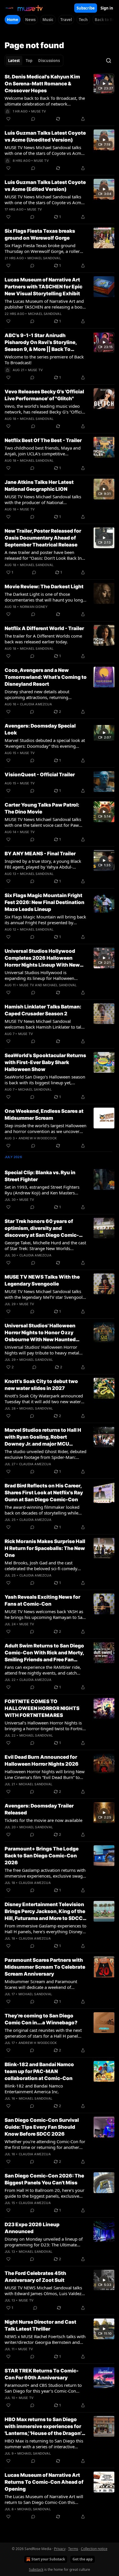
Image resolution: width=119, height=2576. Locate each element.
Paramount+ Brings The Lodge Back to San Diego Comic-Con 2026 (42, 1856)
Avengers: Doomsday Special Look (40, 729)
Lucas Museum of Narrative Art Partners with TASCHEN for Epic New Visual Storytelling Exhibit (43, 287)
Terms (73, 2549)
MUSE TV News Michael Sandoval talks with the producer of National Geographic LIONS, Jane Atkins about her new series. (45, 499)
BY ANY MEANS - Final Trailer (40, 854)
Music (48, 20)
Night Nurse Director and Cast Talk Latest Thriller (40, 2325)
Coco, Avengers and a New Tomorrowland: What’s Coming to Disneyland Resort (46, 677)
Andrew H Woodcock (38, 1138)
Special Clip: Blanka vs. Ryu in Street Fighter (40, 1176)
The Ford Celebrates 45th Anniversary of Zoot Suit (35, 2277)
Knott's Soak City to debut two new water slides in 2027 (41, 1385)
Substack (36, 2570)
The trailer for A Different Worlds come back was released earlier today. (43, 639)
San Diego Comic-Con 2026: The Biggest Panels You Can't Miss (44, 2179)
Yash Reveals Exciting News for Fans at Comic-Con (42, 1600)
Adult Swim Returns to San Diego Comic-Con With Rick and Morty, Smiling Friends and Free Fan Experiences (44, 1653)
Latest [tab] (14, 61)
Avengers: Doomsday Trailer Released (39, 1809)
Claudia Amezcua (36, 704)
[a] (104, 84)
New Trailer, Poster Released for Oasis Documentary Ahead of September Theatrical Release (43, 538)
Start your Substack (48, 2559)
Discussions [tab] (49, 61)
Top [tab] (29, 61)
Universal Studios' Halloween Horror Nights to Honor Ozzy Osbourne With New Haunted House (40, 1333)
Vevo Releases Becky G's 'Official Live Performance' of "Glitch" (44, 395)
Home (13, 20)
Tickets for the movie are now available (43, 1820)
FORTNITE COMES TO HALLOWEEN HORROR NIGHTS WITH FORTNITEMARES (42, 1708)
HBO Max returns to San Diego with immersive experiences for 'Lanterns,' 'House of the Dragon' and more (43, 2427)
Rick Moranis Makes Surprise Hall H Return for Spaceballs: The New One (45, 1548)
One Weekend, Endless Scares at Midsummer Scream (44, 1115)
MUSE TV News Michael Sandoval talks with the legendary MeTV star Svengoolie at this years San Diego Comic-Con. (45, 1294)
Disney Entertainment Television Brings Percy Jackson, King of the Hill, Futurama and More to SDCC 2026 (45, 1912)
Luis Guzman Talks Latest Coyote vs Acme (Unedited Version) (45, 136)
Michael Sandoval (44, 258)
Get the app (83, 2559)
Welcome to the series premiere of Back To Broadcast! (44, 360)
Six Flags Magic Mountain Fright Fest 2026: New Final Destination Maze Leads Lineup (44, 902)
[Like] (8, 119)
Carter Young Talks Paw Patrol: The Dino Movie (42, 808)
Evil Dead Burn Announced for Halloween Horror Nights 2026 (42, 1760)
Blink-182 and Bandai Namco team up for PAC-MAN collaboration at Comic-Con (39, 2071)
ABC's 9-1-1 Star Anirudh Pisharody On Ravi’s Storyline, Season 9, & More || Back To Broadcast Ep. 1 (41, 343)
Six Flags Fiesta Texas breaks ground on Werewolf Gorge (40, 234)
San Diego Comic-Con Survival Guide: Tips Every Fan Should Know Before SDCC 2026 (42, 2127)
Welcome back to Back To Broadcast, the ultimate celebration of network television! (45, 101)
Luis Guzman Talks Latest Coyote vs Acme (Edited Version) (45, 186)
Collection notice (94, 2549)
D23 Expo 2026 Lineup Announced (32, 2228)
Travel (66, 20)
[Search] (109, 61)
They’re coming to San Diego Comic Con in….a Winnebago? (41, 2019)
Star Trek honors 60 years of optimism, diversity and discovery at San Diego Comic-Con (42, 1228)
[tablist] (34, 61)
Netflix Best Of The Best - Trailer (43, 440)
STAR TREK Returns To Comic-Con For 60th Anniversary (42, 2374)
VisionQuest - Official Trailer (40, 775)
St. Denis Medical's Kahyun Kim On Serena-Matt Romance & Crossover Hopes (42, 84)
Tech (83, 20)
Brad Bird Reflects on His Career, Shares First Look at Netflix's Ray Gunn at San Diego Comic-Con (44, 1493)
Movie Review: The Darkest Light (44, 587)
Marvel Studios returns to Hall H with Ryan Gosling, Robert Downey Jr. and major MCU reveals (43, 1437)
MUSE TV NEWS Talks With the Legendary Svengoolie (42, 1280)
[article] (59, 98)
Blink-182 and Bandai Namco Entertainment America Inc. (34, 2089)
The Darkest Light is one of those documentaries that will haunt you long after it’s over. (44, 597)
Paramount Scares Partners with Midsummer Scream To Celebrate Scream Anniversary (45, 1967)
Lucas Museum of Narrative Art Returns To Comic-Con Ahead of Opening (44, 2482)
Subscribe (86, 8)
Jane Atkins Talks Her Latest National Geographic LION (39, 486)
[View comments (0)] (33, 119)
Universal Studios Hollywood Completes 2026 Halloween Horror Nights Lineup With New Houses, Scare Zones (42, 958)
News (30, 20)
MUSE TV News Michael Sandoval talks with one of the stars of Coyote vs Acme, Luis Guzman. (45, 150)
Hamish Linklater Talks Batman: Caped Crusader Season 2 (43, 1010)
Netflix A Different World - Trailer (44, 628)
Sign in (107, 8)
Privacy (60, 2549)
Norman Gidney (34, 607)
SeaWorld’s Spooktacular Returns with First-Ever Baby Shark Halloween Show (45, 1062)
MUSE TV (39, 111)
